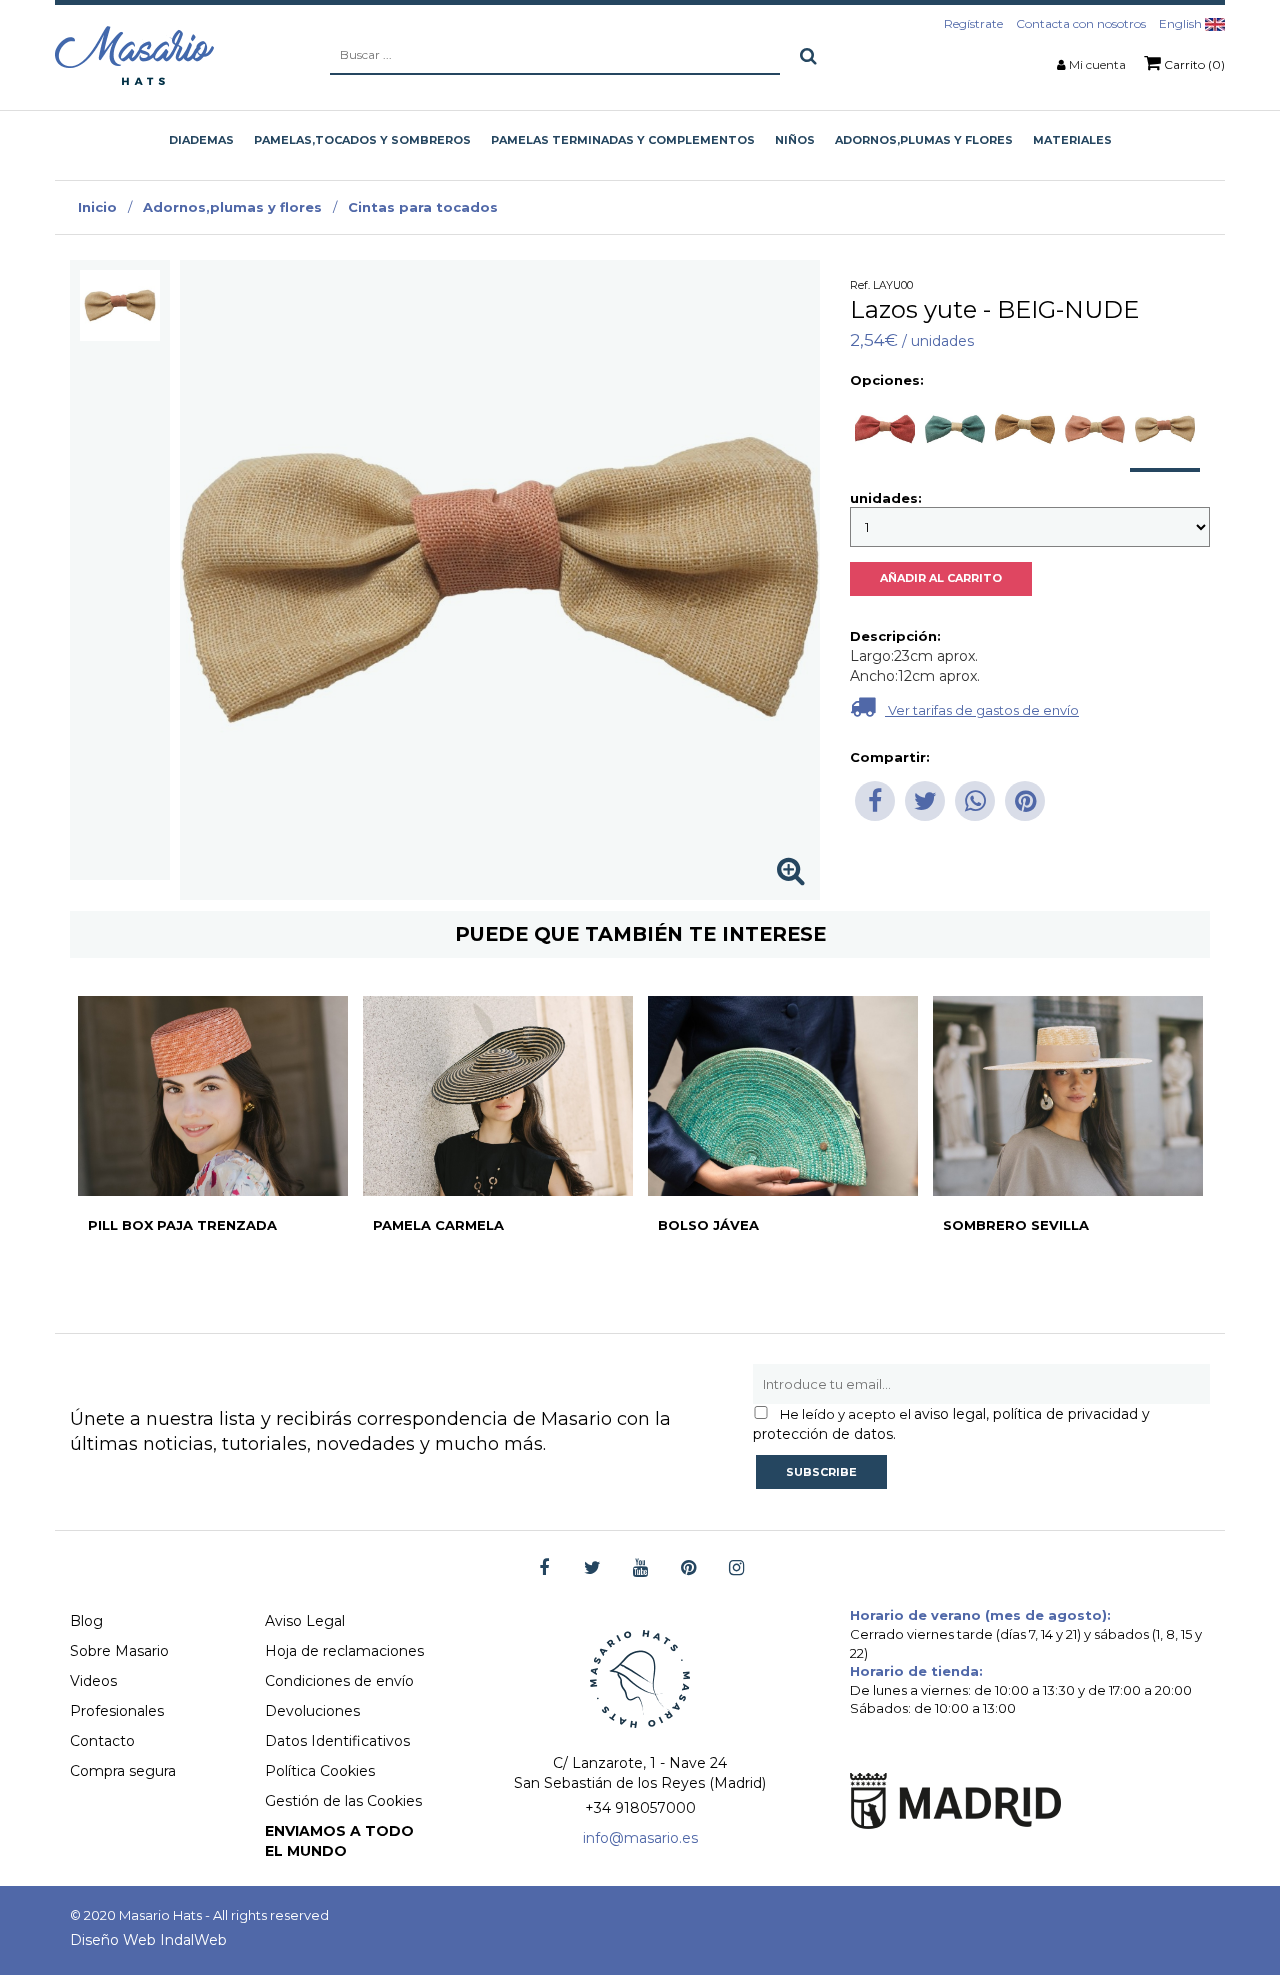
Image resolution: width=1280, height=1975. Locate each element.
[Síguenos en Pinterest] (688, 1568)
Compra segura (123, 1771)
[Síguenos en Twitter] (592, 1568)
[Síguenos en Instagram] (736, 1568)
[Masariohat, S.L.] (134, 55)
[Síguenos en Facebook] (544, 1568)
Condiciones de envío (339, 1681)
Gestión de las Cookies (343, 1801)
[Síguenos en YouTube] (640, 1568)
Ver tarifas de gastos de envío (982, 710)
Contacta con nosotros (1081, 23)
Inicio (97, 207)
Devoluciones (312, 1711)
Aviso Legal (305, 1621)
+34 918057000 (640, 1808)
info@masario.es (640, 1838)
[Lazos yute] (120, 305)
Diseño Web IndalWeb (148, 1940)
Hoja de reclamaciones (344, 1651)
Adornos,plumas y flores (232, 207)
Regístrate (973, 23)
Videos (93, 1681)
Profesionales (117, 1711)
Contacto (102, 1741)
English (1182, 23)
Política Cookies (320, 1771)
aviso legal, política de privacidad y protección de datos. (951, 1424)
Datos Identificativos (337, 1741)
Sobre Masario (119, 1651)
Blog (86, 1621)
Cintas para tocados (423, 207)
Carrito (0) (1193, 64)
